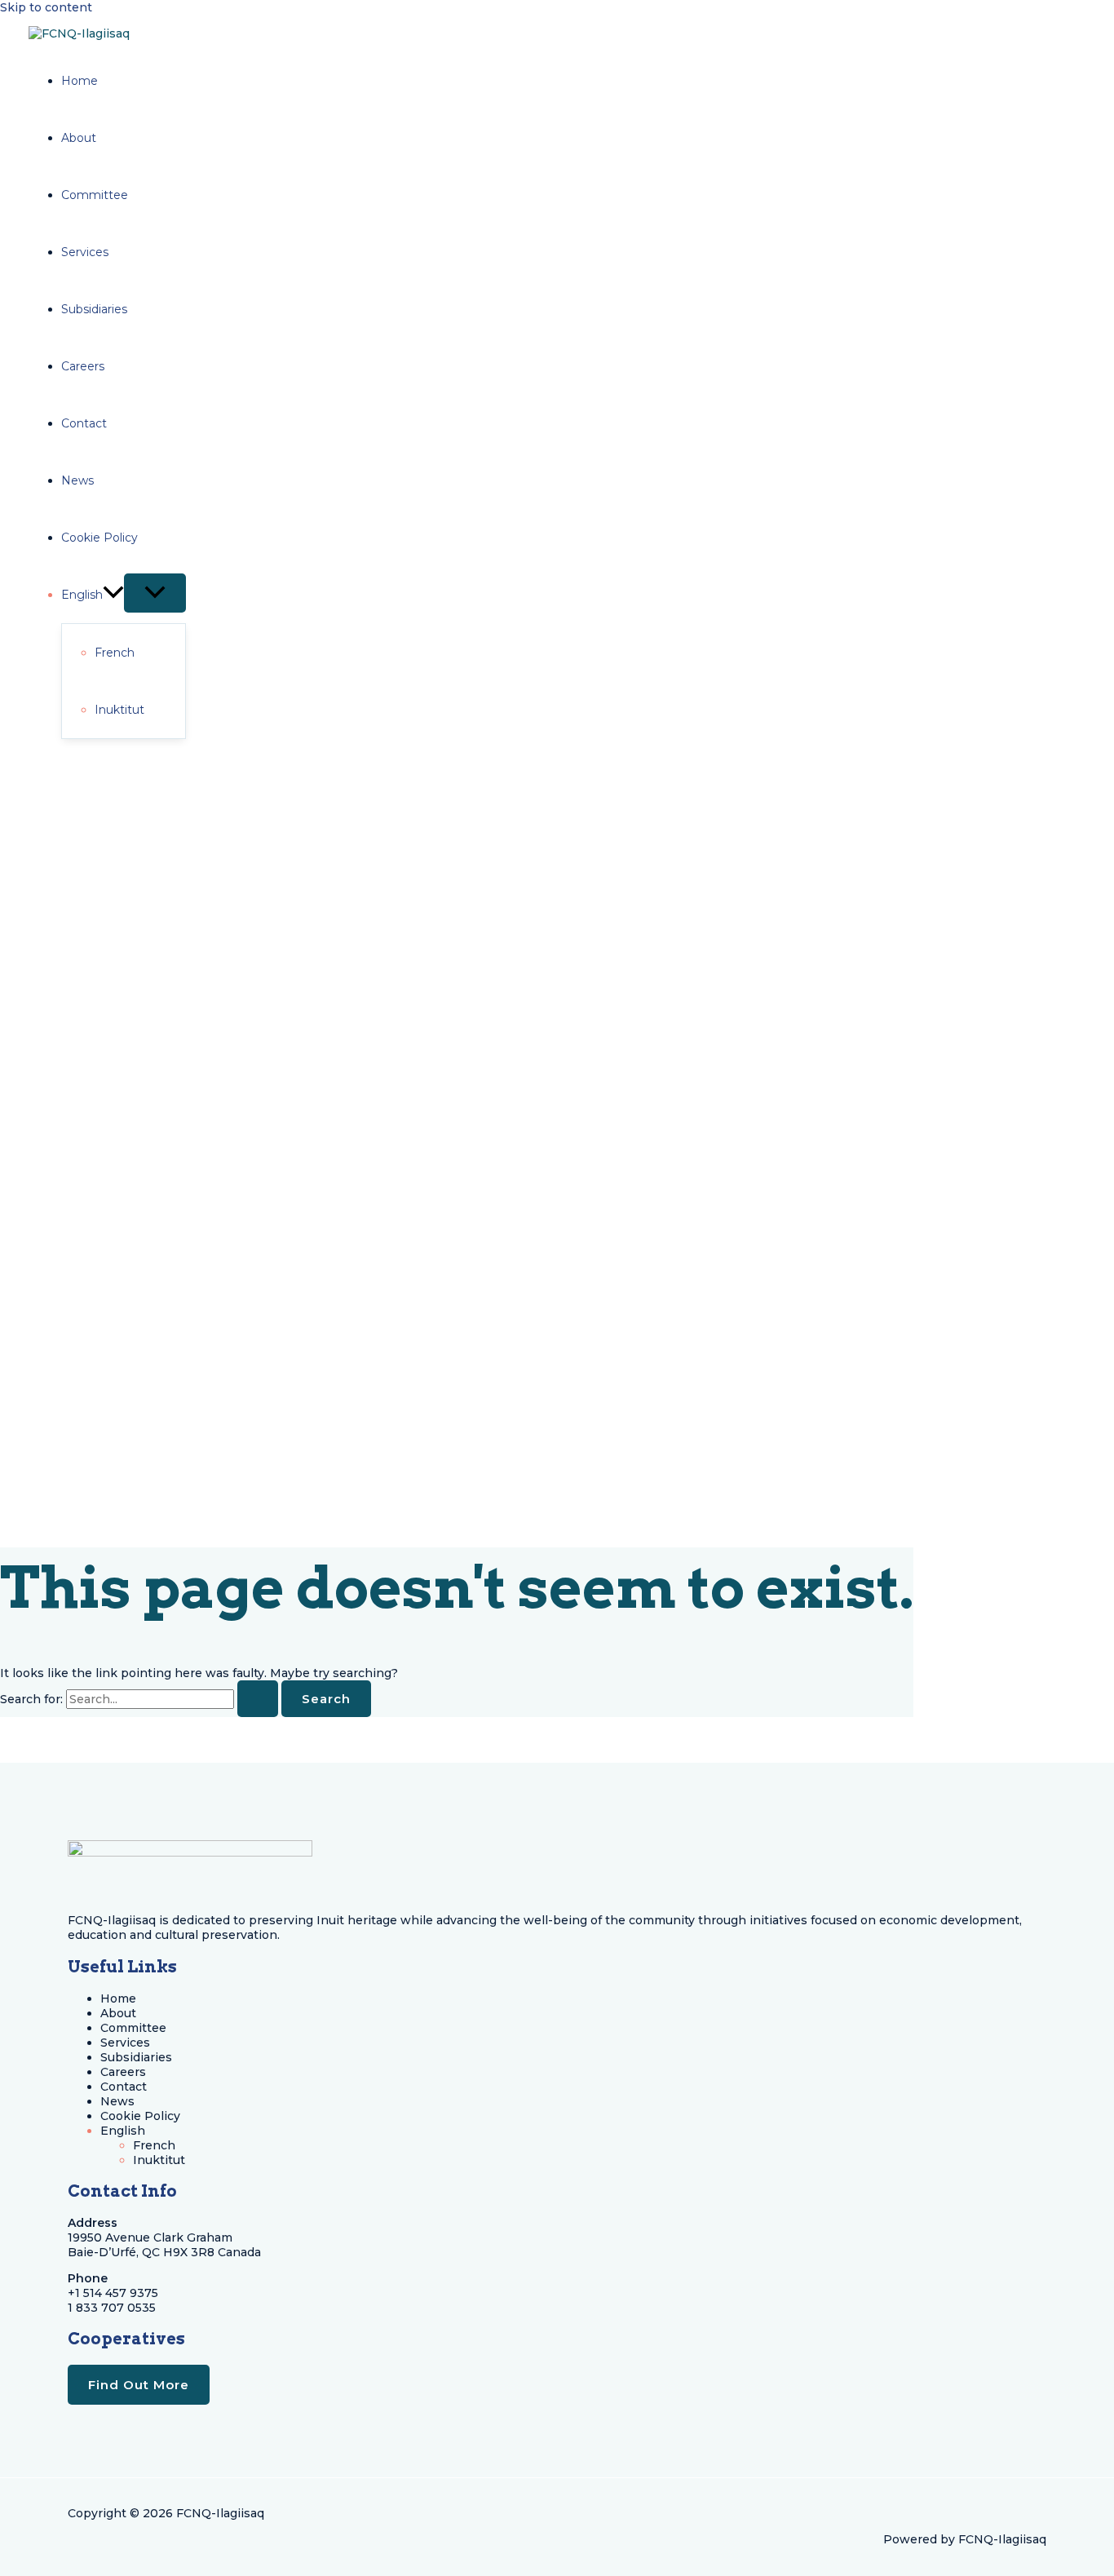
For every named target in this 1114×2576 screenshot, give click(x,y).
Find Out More (139, 2385)
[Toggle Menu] (155, 593)
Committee (133, 2028)
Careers (123, 2072)
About (118, 2013)
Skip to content (46, 7)
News (117, 2101)
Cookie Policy (140, 2116)
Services (125, 2043)
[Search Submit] (258, 1699)
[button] (113, 595)
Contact (124, 2087)
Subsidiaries (136, 2057)
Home (118, 1998)
